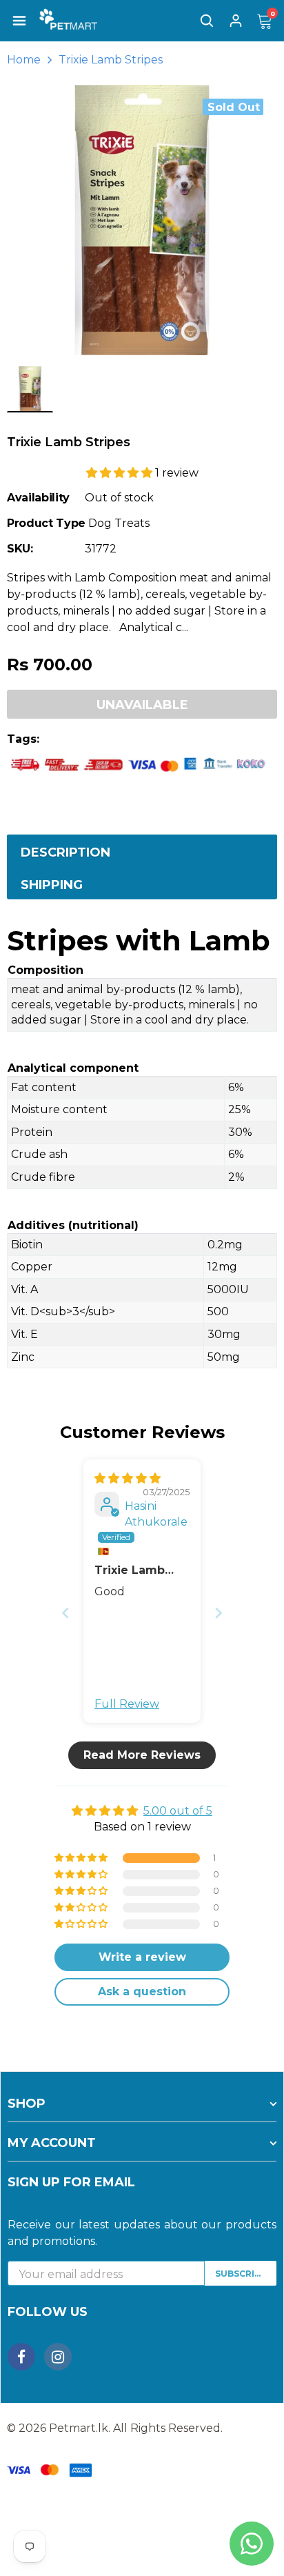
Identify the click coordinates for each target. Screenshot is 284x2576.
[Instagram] (58, 2357)
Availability (38, 498)
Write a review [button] (142, 1957)
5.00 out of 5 (178, 1811)
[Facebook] (21, 2357)
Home (24, 60)
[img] (128, 1478)
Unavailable (142, 705)
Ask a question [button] (142, 1991)
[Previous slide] (65, 1613)
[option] (142, 220)
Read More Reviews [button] (142, 1755)
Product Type (46, 523)
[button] (121, 473)
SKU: (20, 549)
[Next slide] (219, 1613)
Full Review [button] (127, 1704)
